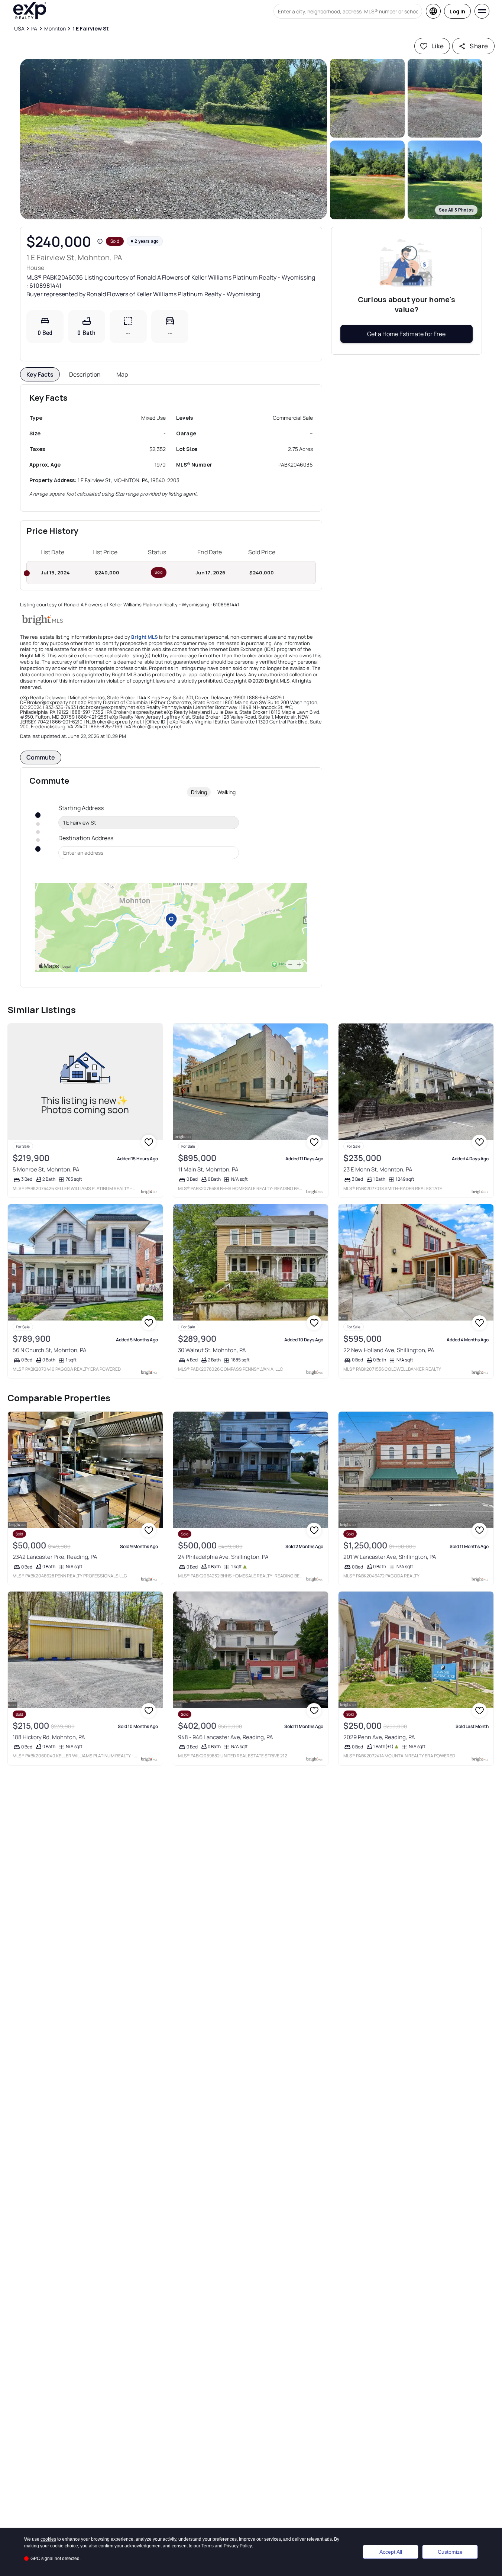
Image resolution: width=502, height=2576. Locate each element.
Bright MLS (145, 637)
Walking (226, 792)
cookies (48, 2539)
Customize (450, 2552)
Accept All (391, 2552)
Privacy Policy (238, 2546)
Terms (208, 2546)
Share (479, 46)
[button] (174, 139)
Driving (199, 792)
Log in (457, 11)
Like (438, 46)
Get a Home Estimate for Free (406, 334)
